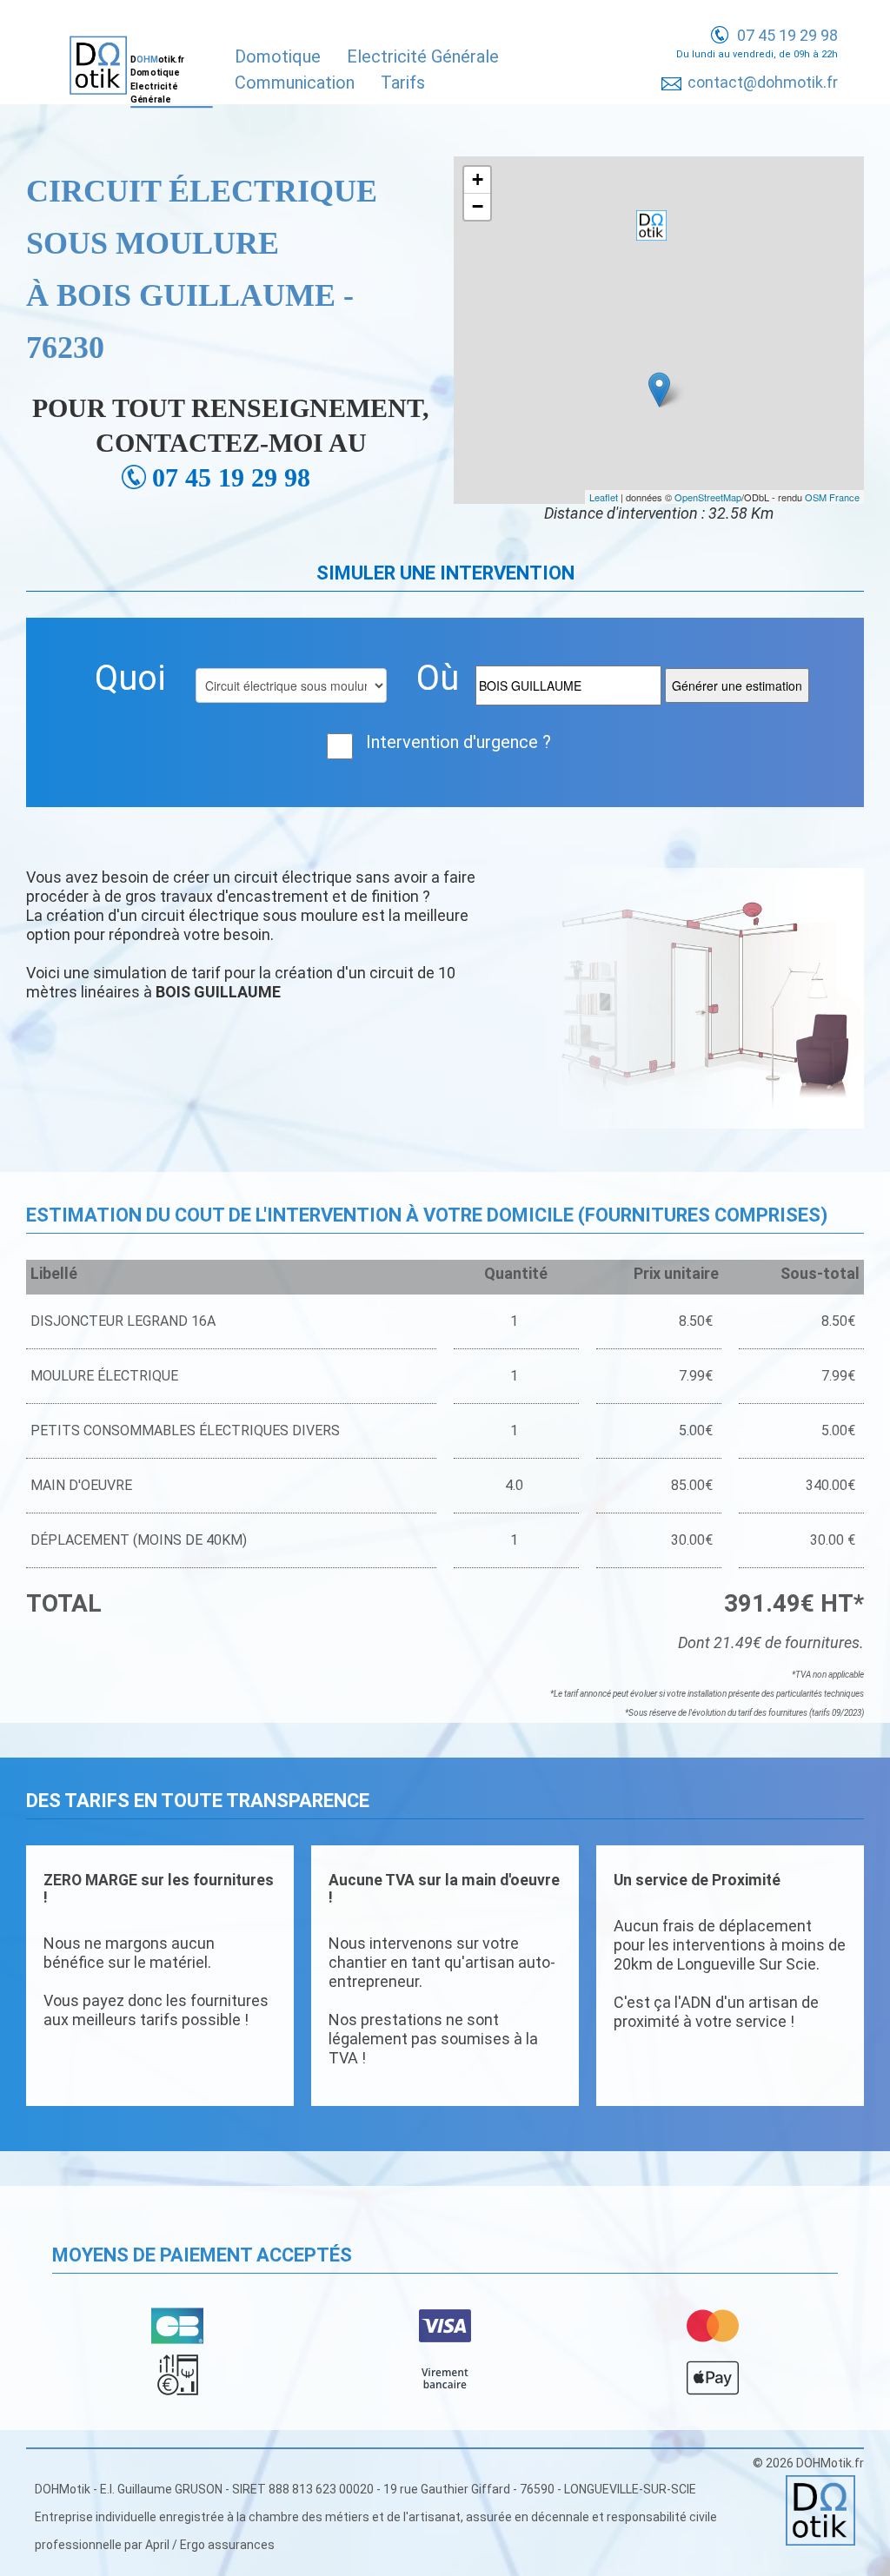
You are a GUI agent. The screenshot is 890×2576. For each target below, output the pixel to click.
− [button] (478, 206)
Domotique (278, 56)
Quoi (130, 678)
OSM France (832, 497)
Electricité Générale (423, 56)
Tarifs (403, 83)
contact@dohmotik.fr (763, 82)
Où (438, 678)
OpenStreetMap (708, 497)
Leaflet (604, 497)
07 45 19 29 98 (787, 35)
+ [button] (478, 179)
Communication (295, 83)
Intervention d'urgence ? (458, 742)
